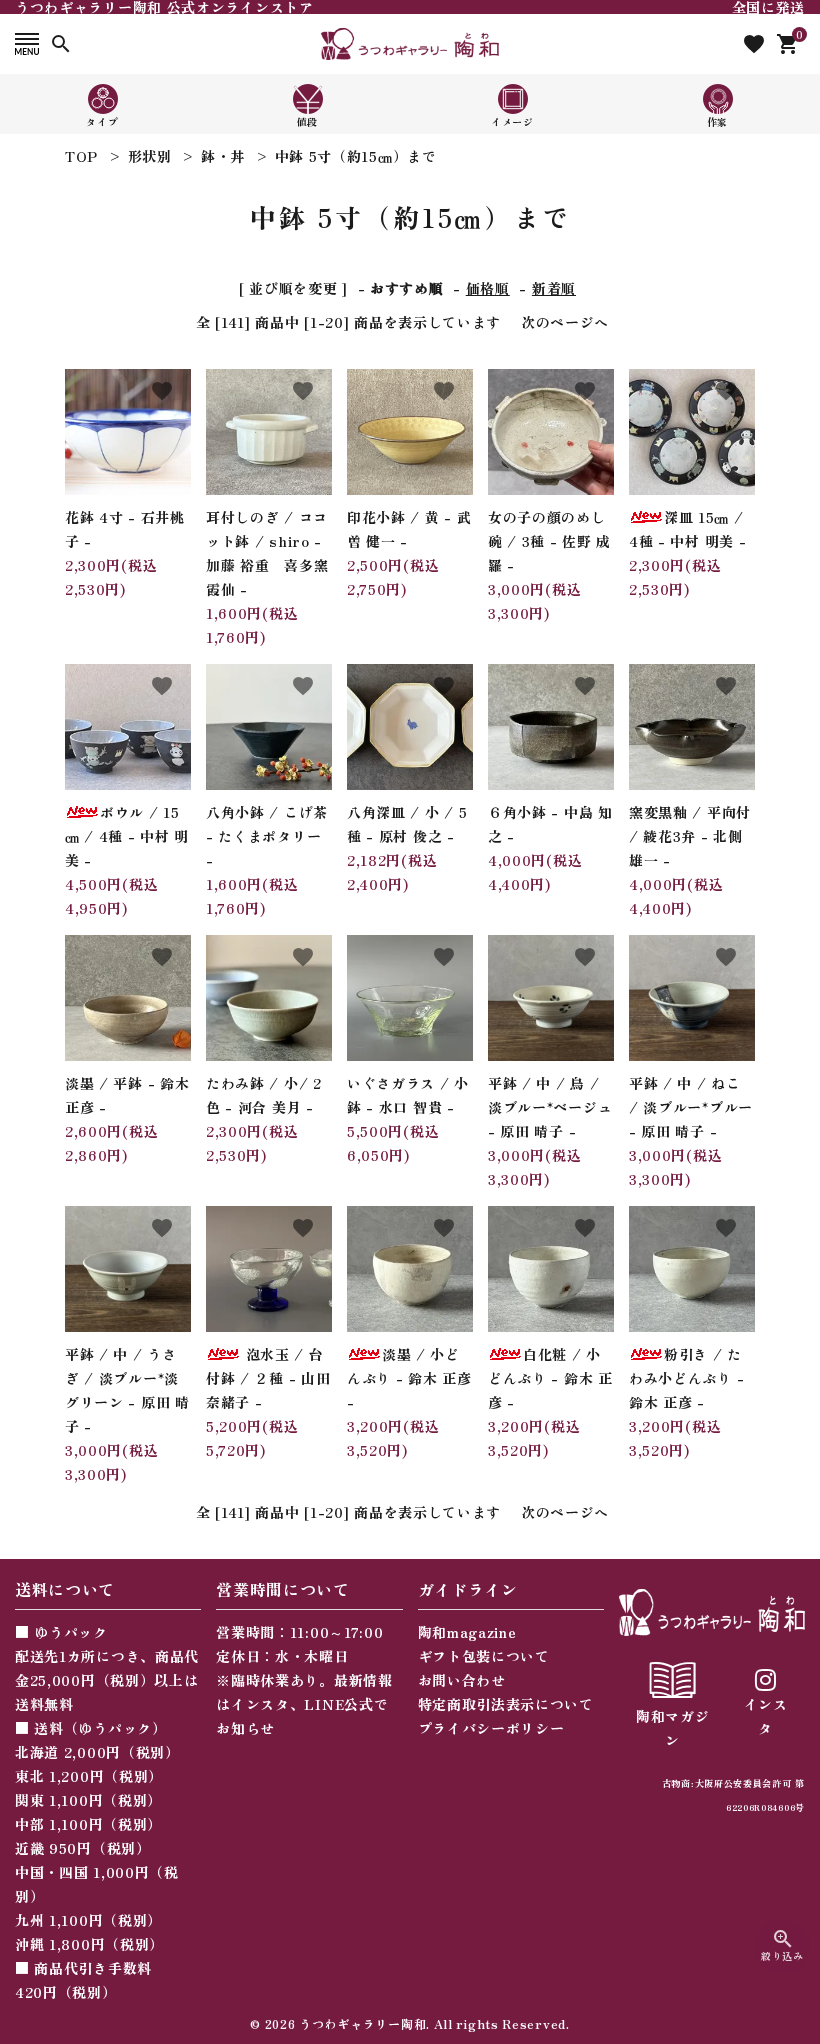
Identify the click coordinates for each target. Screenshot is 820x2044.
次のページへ (565, 322)
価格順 (488, 288)
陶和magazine (467, 1632)
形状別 (150, 156)
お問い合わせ (462, 1680)
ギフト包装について (484, 1656)
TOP (81, 156)
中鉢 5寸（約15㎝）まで (356, 156)
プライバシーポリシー (491, 1728)
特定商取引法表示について (506, 1704)
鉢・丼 (223, 156)
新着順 (554, 288)
